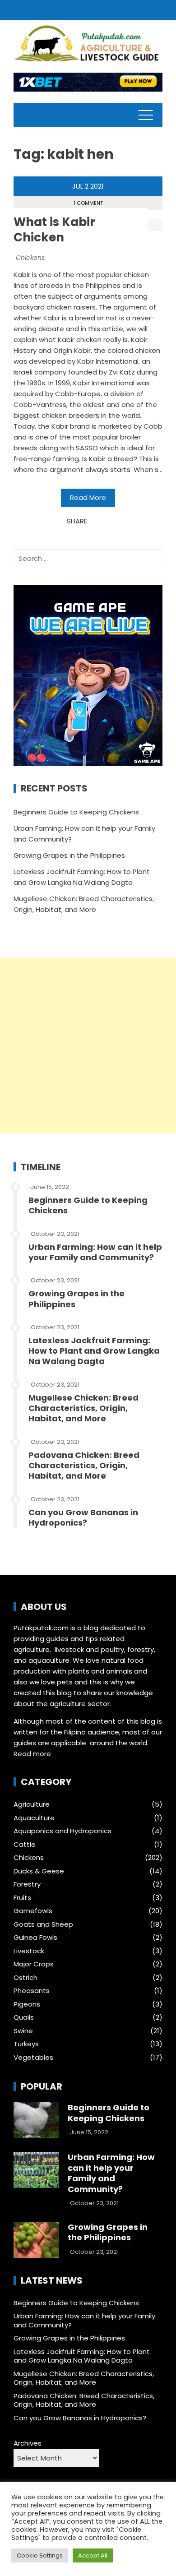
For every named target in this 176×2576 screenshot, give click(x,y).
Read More (88, 497)
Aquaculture (34, 1818)
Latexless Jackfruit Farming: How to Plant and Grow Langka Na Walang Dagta (94, 1351)
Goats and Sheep (43, 1924)
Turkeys (26, 2044)
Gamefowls (33, 1911)
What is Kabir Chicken (54, 230)
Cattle (25, 1845)
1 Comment (88, 203)
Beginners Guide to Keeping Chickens (76, 812)
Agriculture (32, 1804)
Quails (24, 2017)
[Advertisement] (88, 1045)
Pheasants (32, 1991)
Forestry (27, 1884)
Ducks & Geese (39, 1871)
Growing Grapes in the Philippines (69, 855)
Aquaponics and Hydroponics (63, 1831)
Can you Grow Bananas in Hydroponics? (83, 1517)
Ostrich (25, 1978)
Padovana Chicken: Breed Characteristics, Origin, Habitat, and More (84, 1466)
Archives (28, 2443)
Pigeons (27, 2004)
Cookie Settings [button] (40, 2555)
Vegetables (33, 2058)
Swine (23, 2031)
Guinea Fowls (35, 1938)
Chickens (30, 258)
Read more (32, 1754)
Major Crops (34, 1964)
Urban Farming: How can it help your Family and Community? (95, 1252)
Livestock (29, 1951)
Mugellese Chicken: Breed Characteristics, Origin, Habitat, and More (83, 1408)
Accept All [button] (93, 2555)
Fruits (22, 1898)
